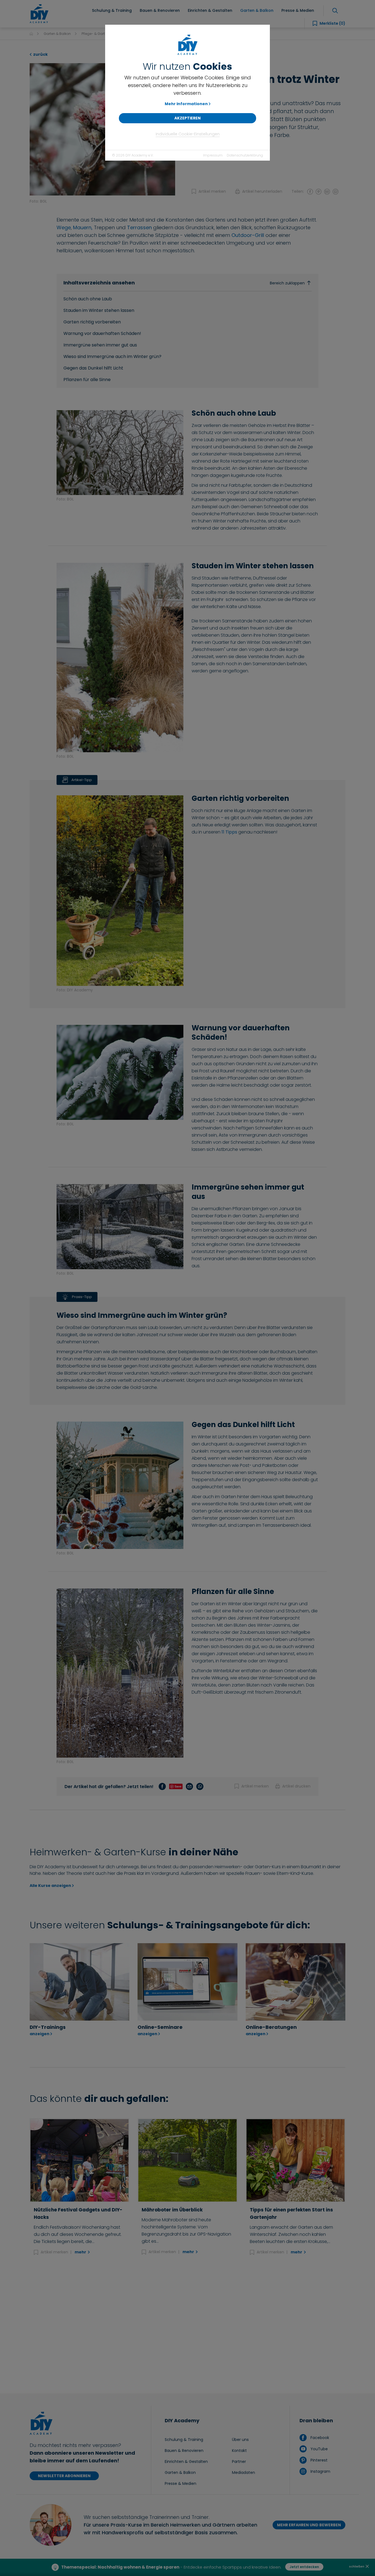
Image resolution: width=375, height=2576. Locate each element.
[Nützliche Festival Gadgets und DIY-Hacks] (79, 2160)
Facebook (319, 2438)
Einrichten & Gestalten (186, 2462)
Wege (64, 227)
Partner (239, 2462)
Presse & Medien (180, 2483)
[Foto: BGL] (102, 129)
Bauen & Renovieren (184, 2451)
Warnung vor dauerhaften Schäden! (102, 333)
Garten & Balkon (57, 34)
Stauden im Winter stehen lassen (99, 310)
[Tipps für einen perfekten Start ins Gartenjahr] (296, 2160)
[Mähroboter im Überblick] (187, 2160)
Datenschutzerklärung (245, 155)
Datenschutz (181, 2567)
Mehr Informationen (186, 104)
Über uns (240, 2440)
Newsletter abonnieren (64, 2476)
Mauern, (83, 227)
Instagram (320, 2471)
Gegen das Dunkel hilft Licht (93, 368)
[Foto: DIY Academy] (120, 889)
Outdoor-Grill (248, 235)
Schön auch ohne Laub (88, 299)
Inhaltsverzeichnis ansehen (184, 283)
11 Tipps (229, 832)
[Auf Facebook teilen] (310, 191)
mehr (81, 2252)
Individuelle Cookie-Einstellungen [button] (188, 134)
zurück (40, 54)
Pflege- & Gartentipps (99, 34)
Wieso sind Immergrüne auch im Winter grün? (112, 356)
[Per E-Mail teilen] (327, 191)
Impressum (213, 155)
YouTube (318, 2449)
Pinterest (318, 2460)
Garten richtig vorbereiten (92, 322)
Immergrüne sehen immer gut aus (100, 345)
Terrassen (139, 227)
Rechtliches (237, 2567)
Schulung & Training (184, 2440)
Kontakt (239, 2451)
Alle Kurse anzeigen (50, 1886)
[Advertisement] (187, 2325)
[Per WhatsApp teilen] (335, 191)
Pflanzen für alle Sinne (87, 380)
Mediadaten (244, 2472)
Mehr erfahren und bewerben (309, 2525)
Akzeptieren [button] (187, 118)
